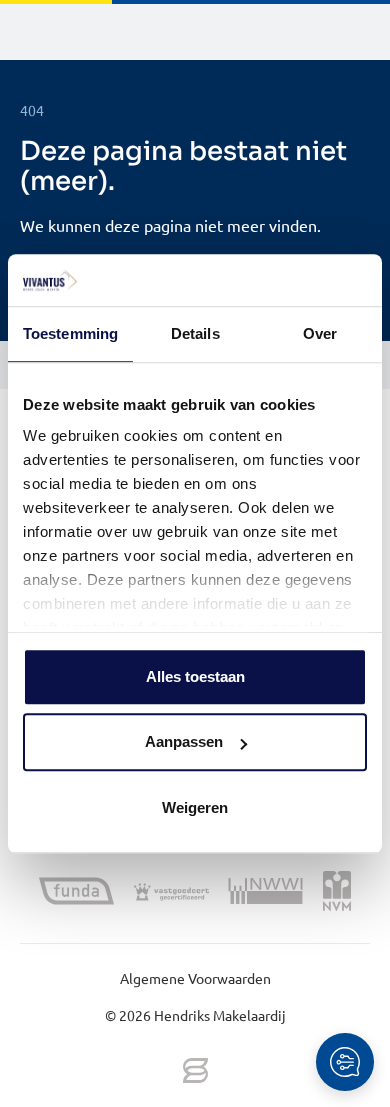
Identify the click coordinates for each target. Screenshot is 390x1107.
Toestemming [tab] (70, 333)
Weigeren (195, 807)
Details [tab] (195, 333)
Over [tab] (320, 333)
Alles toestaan (195, 676)
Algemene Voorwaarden (195, 978)
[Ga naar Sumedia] (195, 1072)
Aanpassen (184, 742)
